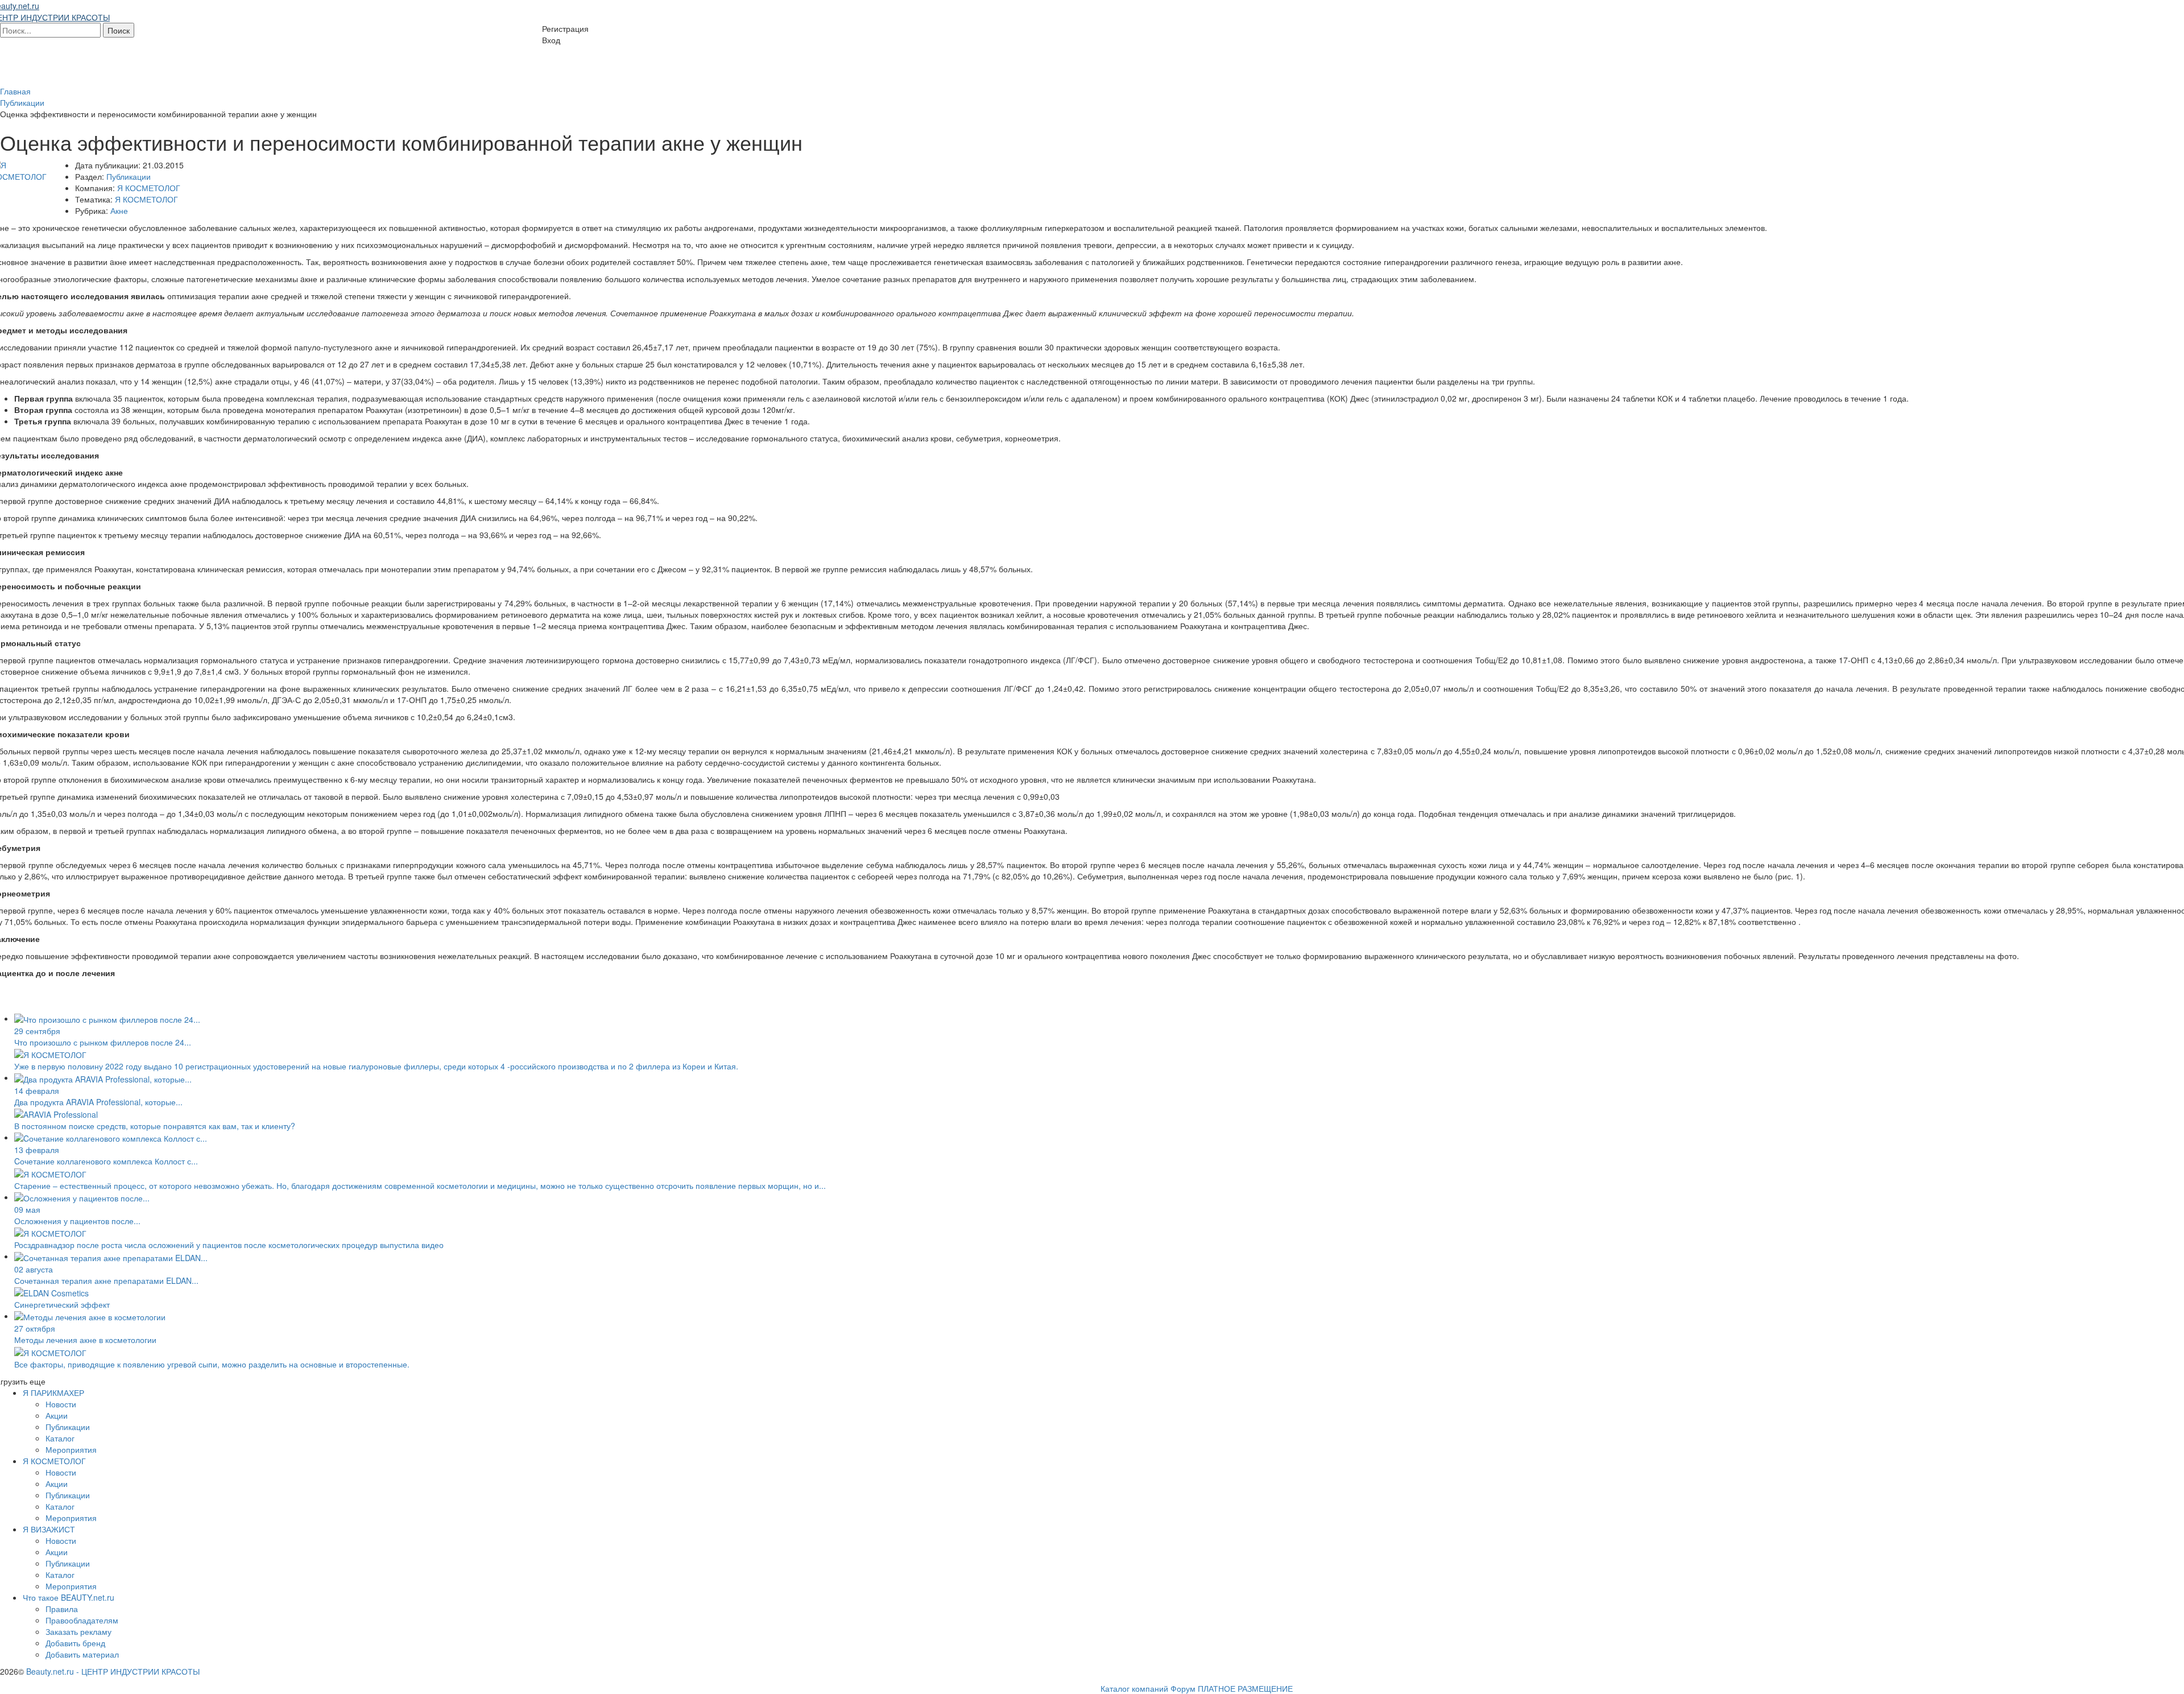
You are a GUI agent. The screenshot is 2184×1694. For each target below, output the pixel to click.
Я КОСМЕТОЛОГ (149, 188)
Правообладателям (82, 1620)
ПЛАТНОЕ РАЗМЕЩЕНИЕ (1245, 1688)
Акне (119, 210)
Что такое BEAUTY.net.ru (69, 1597)
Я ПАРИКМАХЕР (53, 1393)
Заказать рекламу (78, 1631)
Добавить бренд (75, 1643)
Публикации (129, 176)
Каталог (60, 1438)
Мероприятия (71, 1449)
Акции (57, 1415)
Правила (62, 1609)
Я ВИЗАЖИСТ (49, 1529)
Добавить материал (82, 1654)
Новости (61, 1404)
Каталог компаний (1134, 1688)
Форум (1183, 1688)
